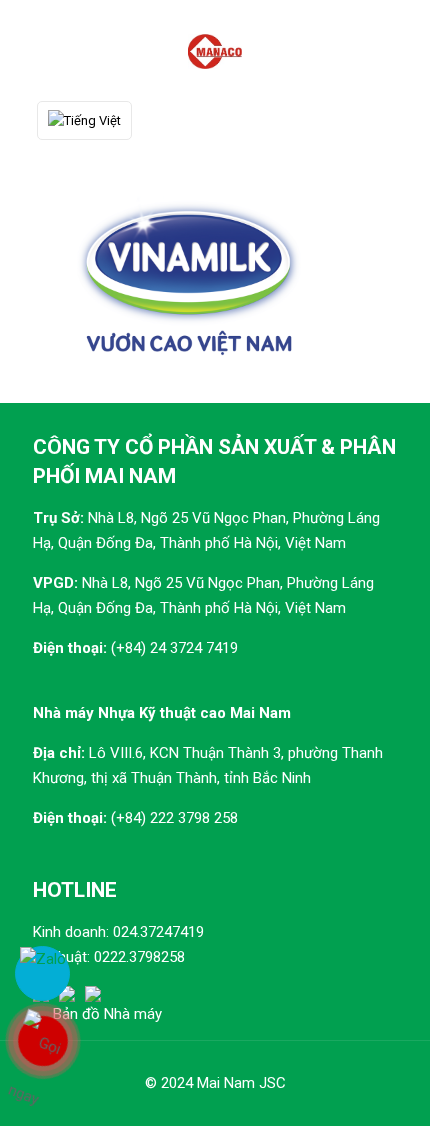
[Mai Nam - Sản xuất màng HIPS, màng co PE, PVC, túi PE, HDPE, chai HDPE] (215, 50)
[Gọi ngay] (42, 1041)
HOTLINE (75, 890)
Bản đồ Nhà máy (107, 1014)
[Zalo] (42, 973)
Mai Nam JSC (241, 1083)
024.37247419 (158, 932)
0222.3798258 (139, 957)
